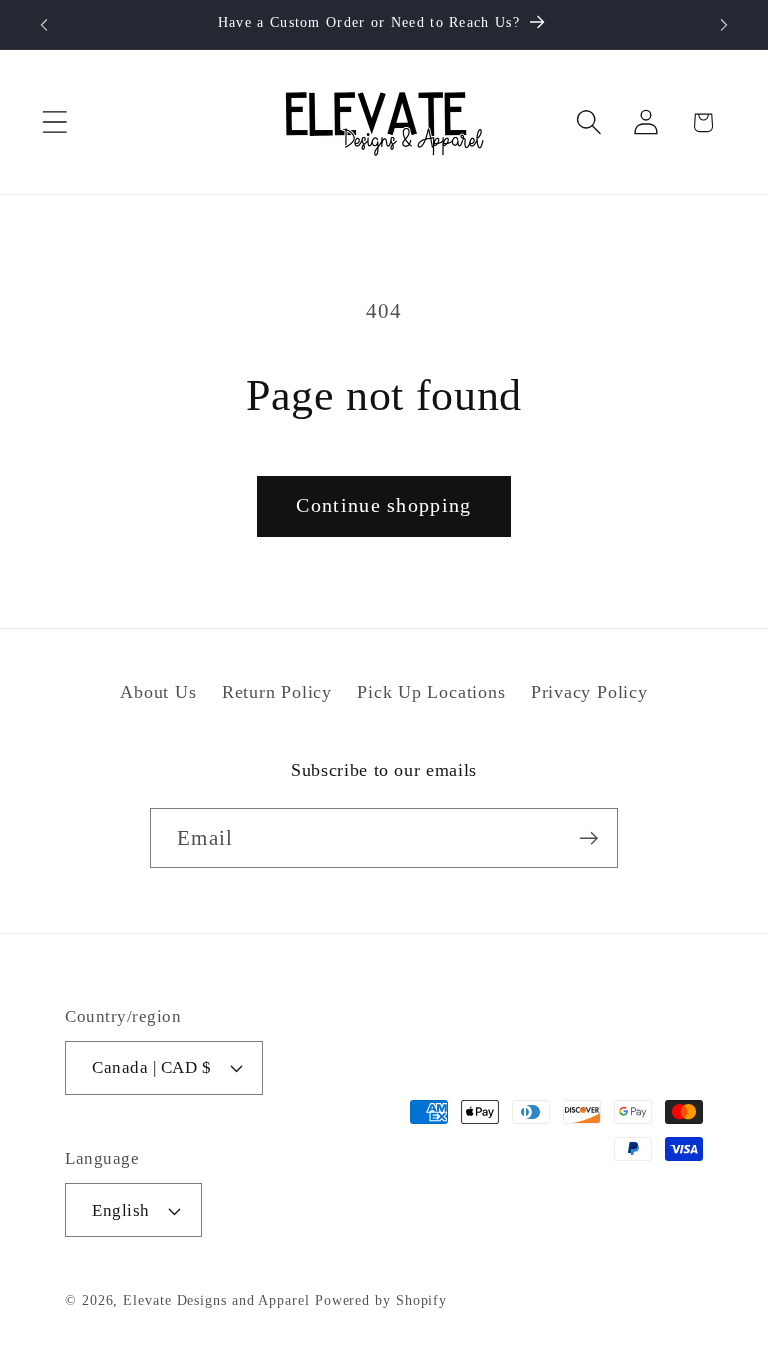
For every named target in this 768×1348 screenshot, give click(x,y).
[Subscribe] (588, 838)
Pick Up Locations (431, 692)
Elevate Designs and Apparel (216, 1300)
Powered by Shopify (381, 1300)
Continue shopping (383, 505)
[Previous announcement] (44, 25)
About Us (158, 692)
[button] (54, 122)
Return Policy (277, 692)
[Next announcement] (724, 25)
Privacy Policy (589, 692)
